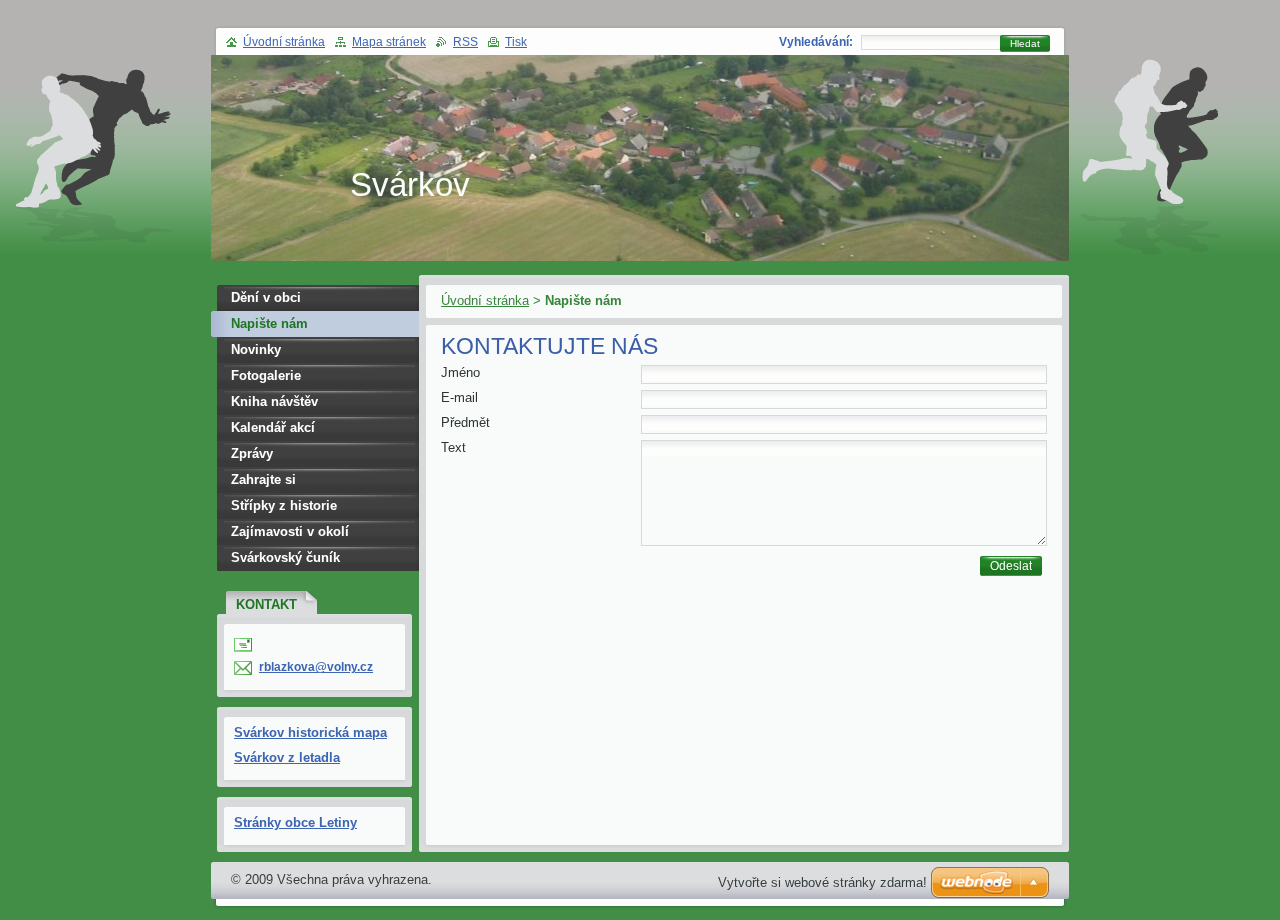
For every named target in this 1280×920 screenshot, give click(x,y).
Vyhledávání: (816, 42)
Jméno (460, 372)
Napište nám (269, 323)
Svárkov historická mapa (310, 732)
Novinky (256, 349)
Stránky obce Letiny (295, 822)
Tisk (516, 42)
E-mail (459, 397)
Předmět (465, 422)
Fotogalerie (266, 375)
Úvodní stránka (485, 300)
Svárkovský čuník (285, 557)
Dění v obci (266, 297)
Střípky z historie (284, 505)
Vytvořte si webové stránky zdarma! (822, 882)
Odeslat (1011, 566)
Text (453, 447)
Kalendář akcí (273, 427)
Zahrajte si (263, 479)
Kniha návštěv (274, 401)
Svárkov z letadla (287, 757)
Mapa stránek (389, 42)
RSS (465, 42)
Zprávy (252, 453)
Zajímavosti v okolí (290, 531)
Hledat (1025, 43)
